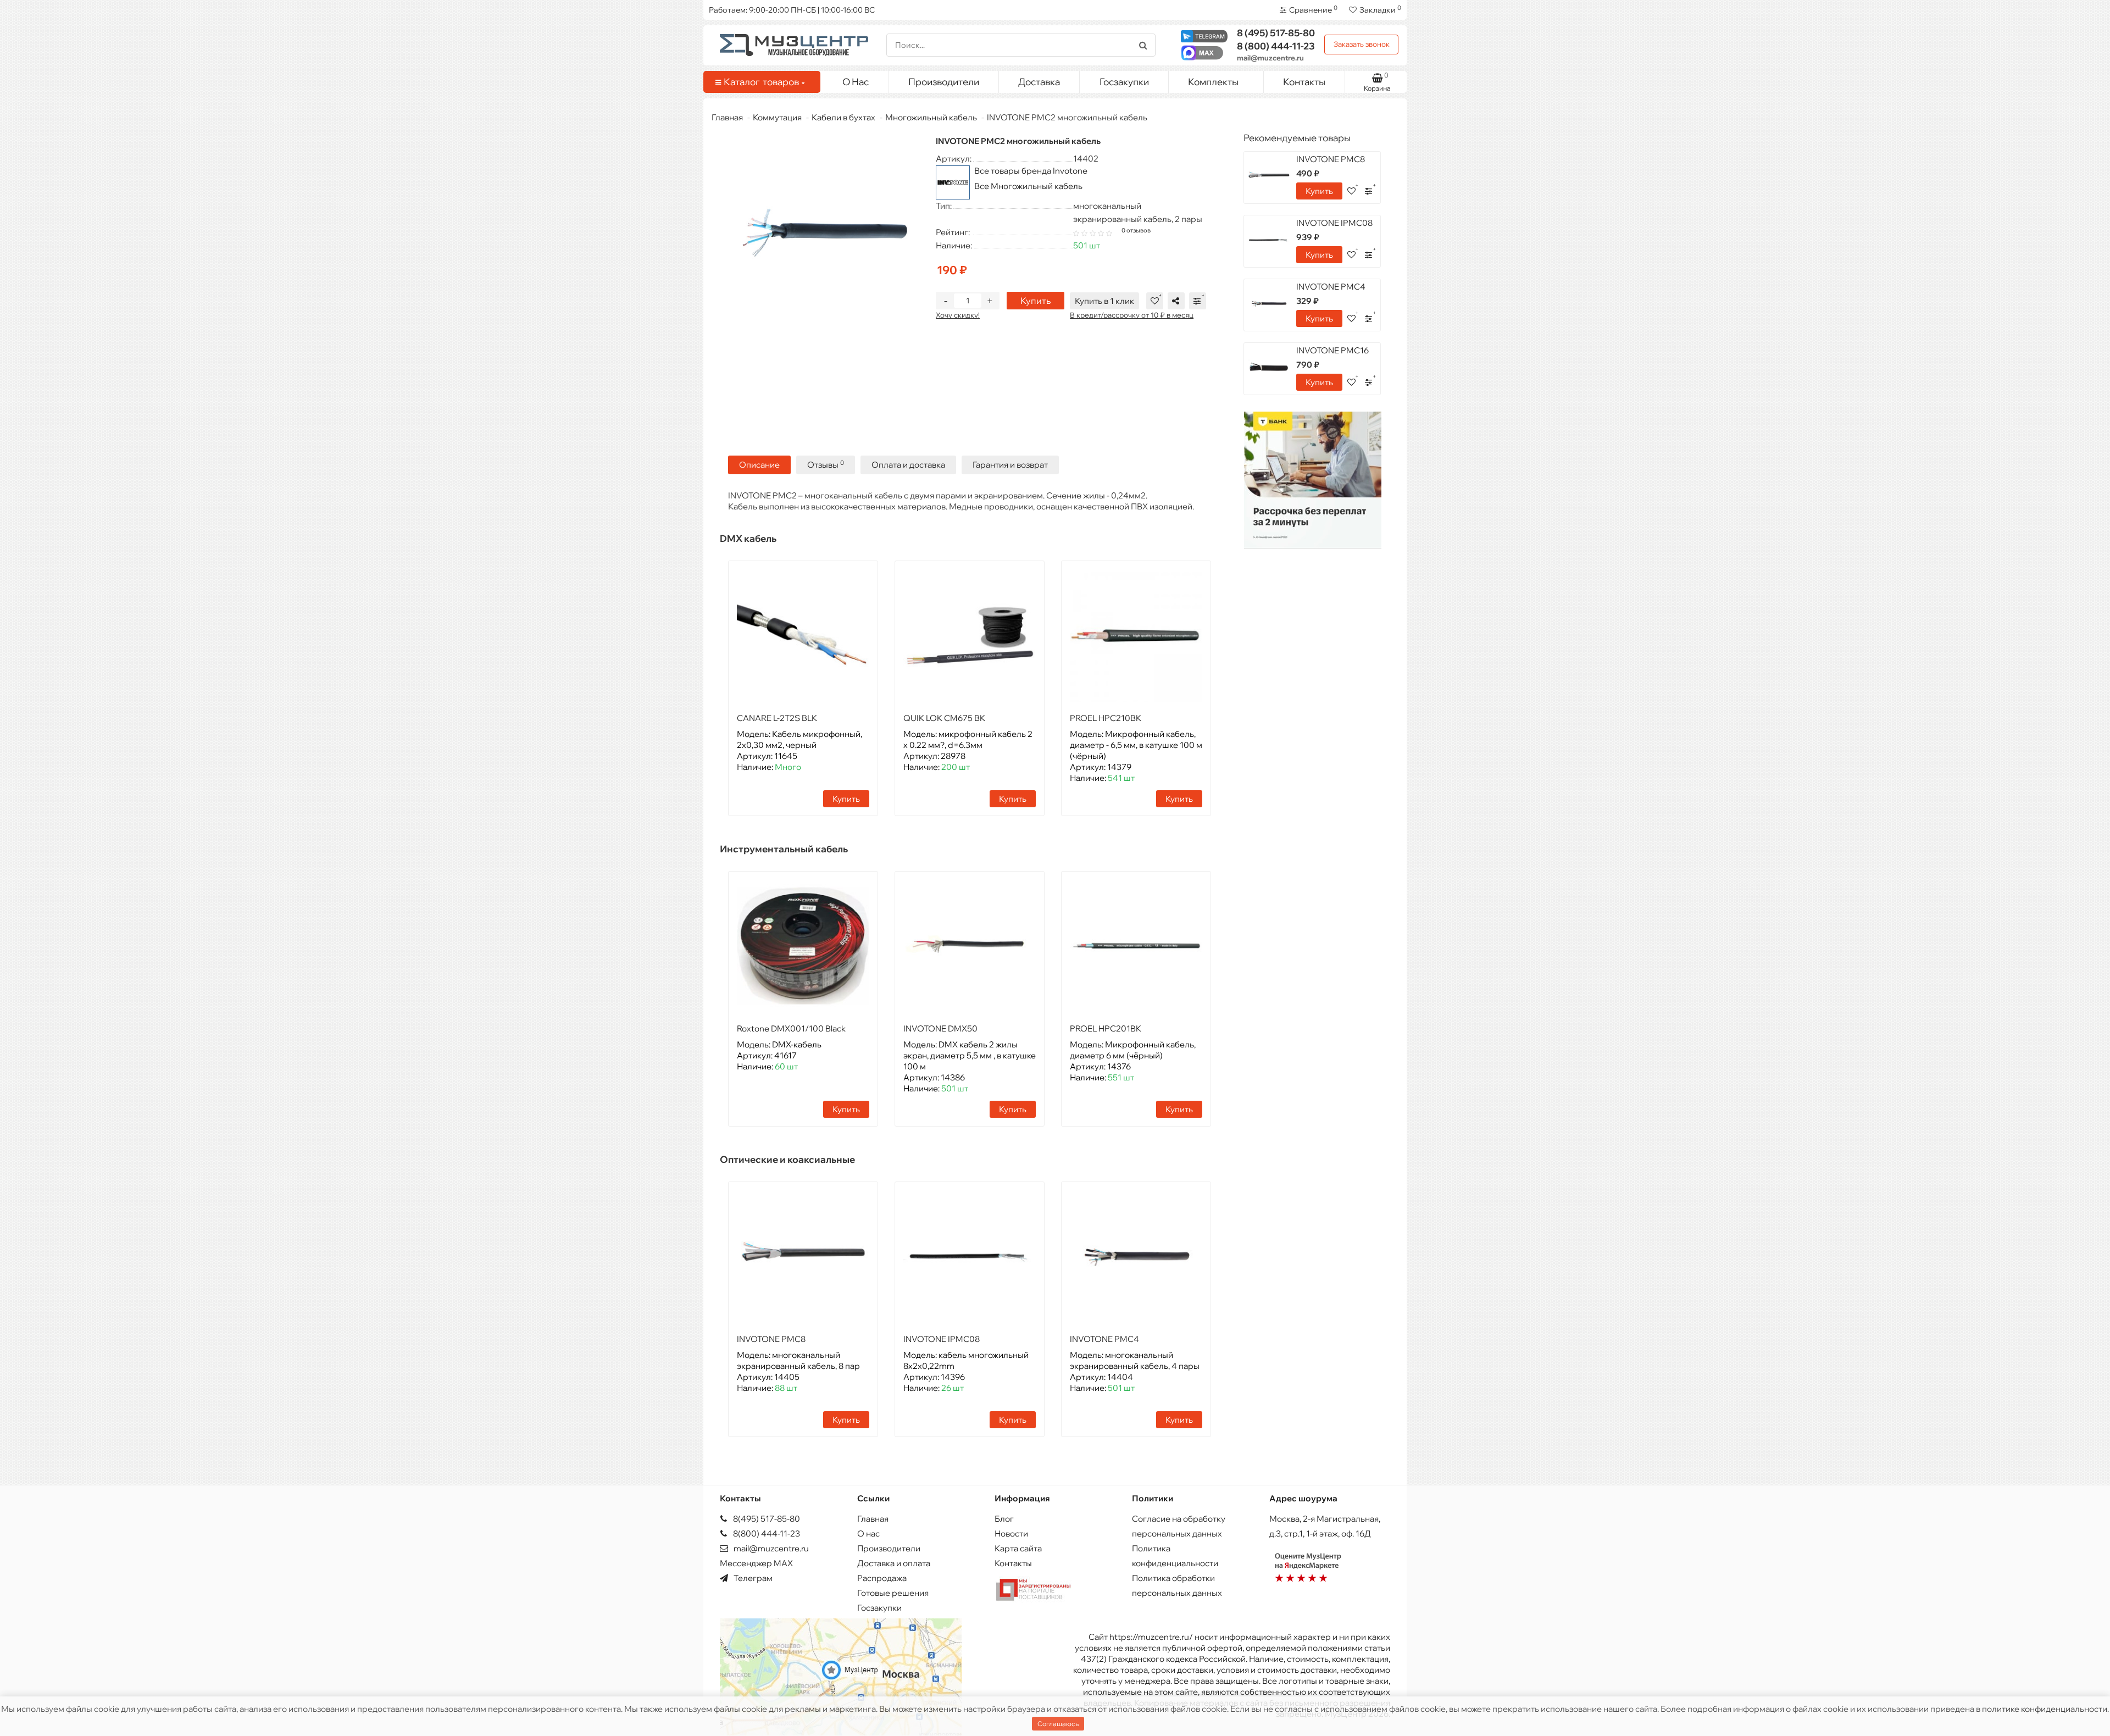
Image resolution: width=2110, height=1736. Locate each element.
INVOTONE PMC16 (1332, 350)
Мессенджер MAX (756, 1563)
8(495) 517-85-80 (766, 1519)
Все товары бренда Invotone (1031, 171)
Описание (759, 465)
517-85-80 (1276, 33)
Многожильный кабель (931, 117)
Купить (1035, 301)
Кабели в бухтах (843, 117)
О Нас (856, 82)
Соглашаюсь (1058, 1724)
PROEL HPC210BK (1106, 718)
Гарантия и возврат (1010, 465)
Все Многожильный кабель (1028, 186)
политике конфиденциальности (2045, 1709)
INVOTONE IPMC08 (942, 1339)
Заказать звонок (1362, 44)
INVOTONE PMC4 (1104, 1339)
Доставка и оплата (894, 1563)
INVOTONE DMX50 (940, 1028)
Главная (727, 117)
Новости (1011, 1533)
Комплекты (1213, 82)
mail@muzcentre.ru (1270, 58)
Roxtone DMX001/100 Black (791, 1028)
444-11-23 (1276, 46)
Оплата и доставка (908, 465)
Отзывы (826, 465)
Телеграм (752, 1578)
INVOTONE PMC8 (771, 1339)
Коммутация (777, 117)
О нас (868, 1533)
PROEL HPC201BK (1106, 1028)
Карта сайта (1018, 1548)
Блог (1004, 1519)
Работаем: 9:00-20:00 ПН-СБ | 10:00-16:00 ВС (792, 10)
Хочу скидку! (958, 315)
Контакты (1304, 82)
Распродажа (882, 1578)
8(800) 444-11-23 (766, 1533)
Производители (944, 82)
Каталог (761, 82)
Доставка (1039, 82)
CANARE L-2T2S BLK (777, 718)
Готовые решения (893, 1593)
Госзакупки (1124, 82)
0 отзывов (1136, 230)
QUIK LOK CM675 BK (944, 718)
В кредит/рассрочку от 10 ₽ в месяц (1132, 315)
